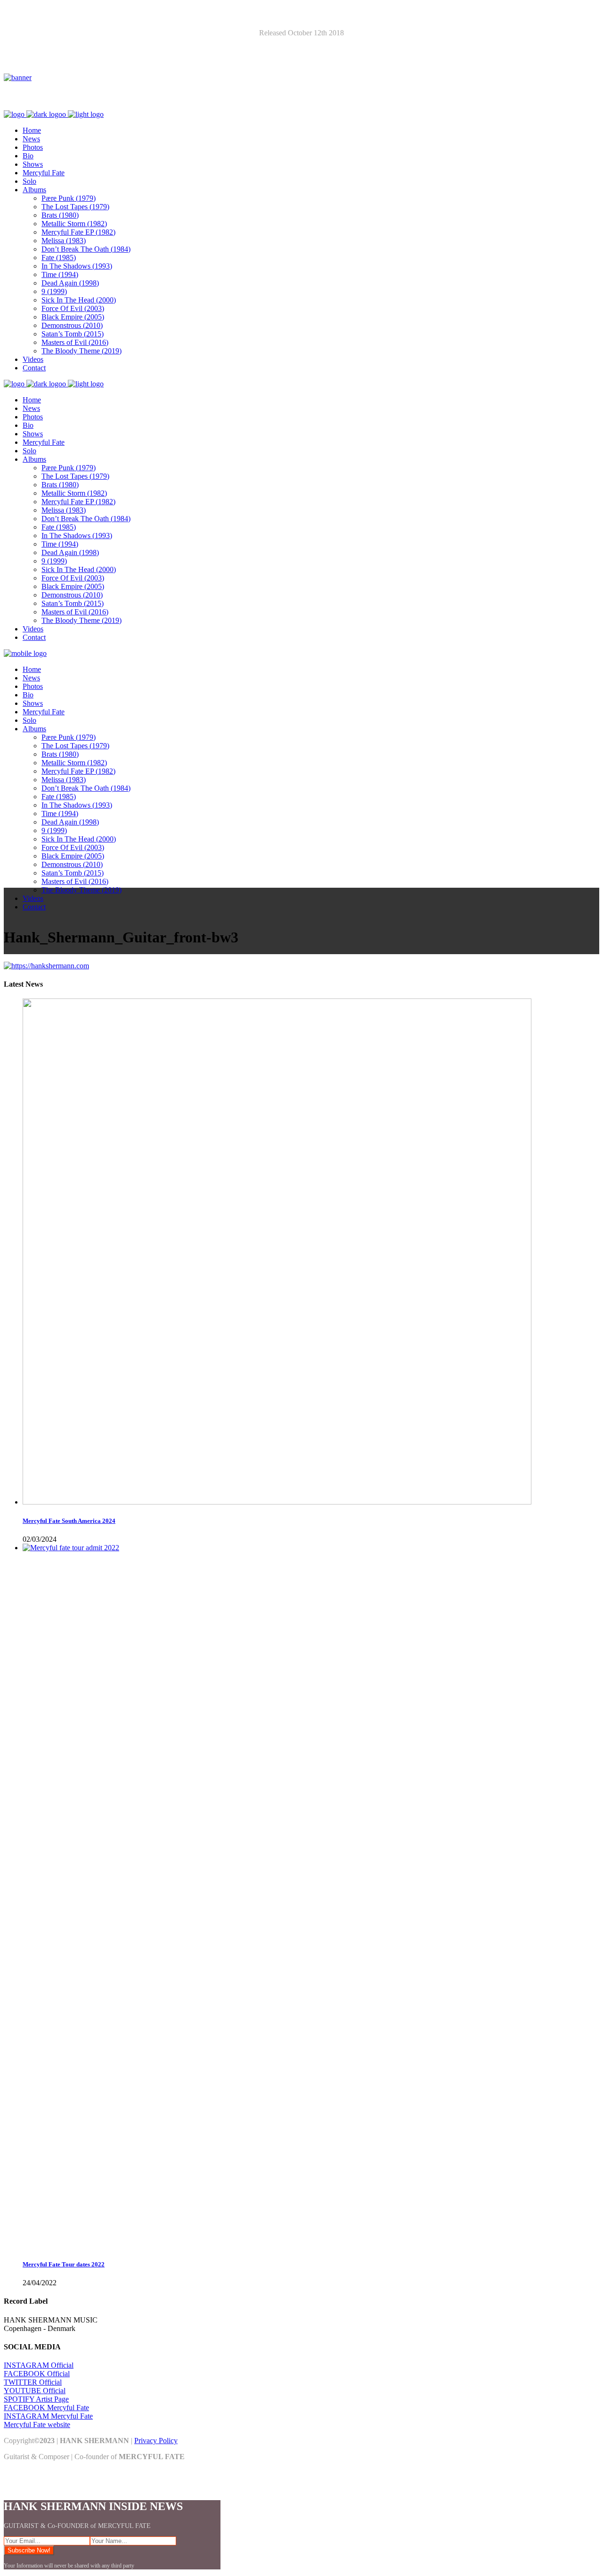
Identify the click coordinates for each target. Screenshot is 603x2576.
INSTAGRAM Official (39, 2365)
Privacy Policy (156, 2441)
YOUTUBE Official (35, 2391)
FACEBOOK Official (37, 2374)
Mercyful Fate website (37, 2425)
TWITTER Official (33, 2382)
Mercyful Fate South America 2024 (69, 1521)
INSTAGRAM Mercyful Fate (48, 2416)
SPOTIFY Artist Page (36, 2399)
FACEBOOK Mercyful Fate (46, 2408)
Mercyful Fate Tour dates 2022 (64, 2264)
